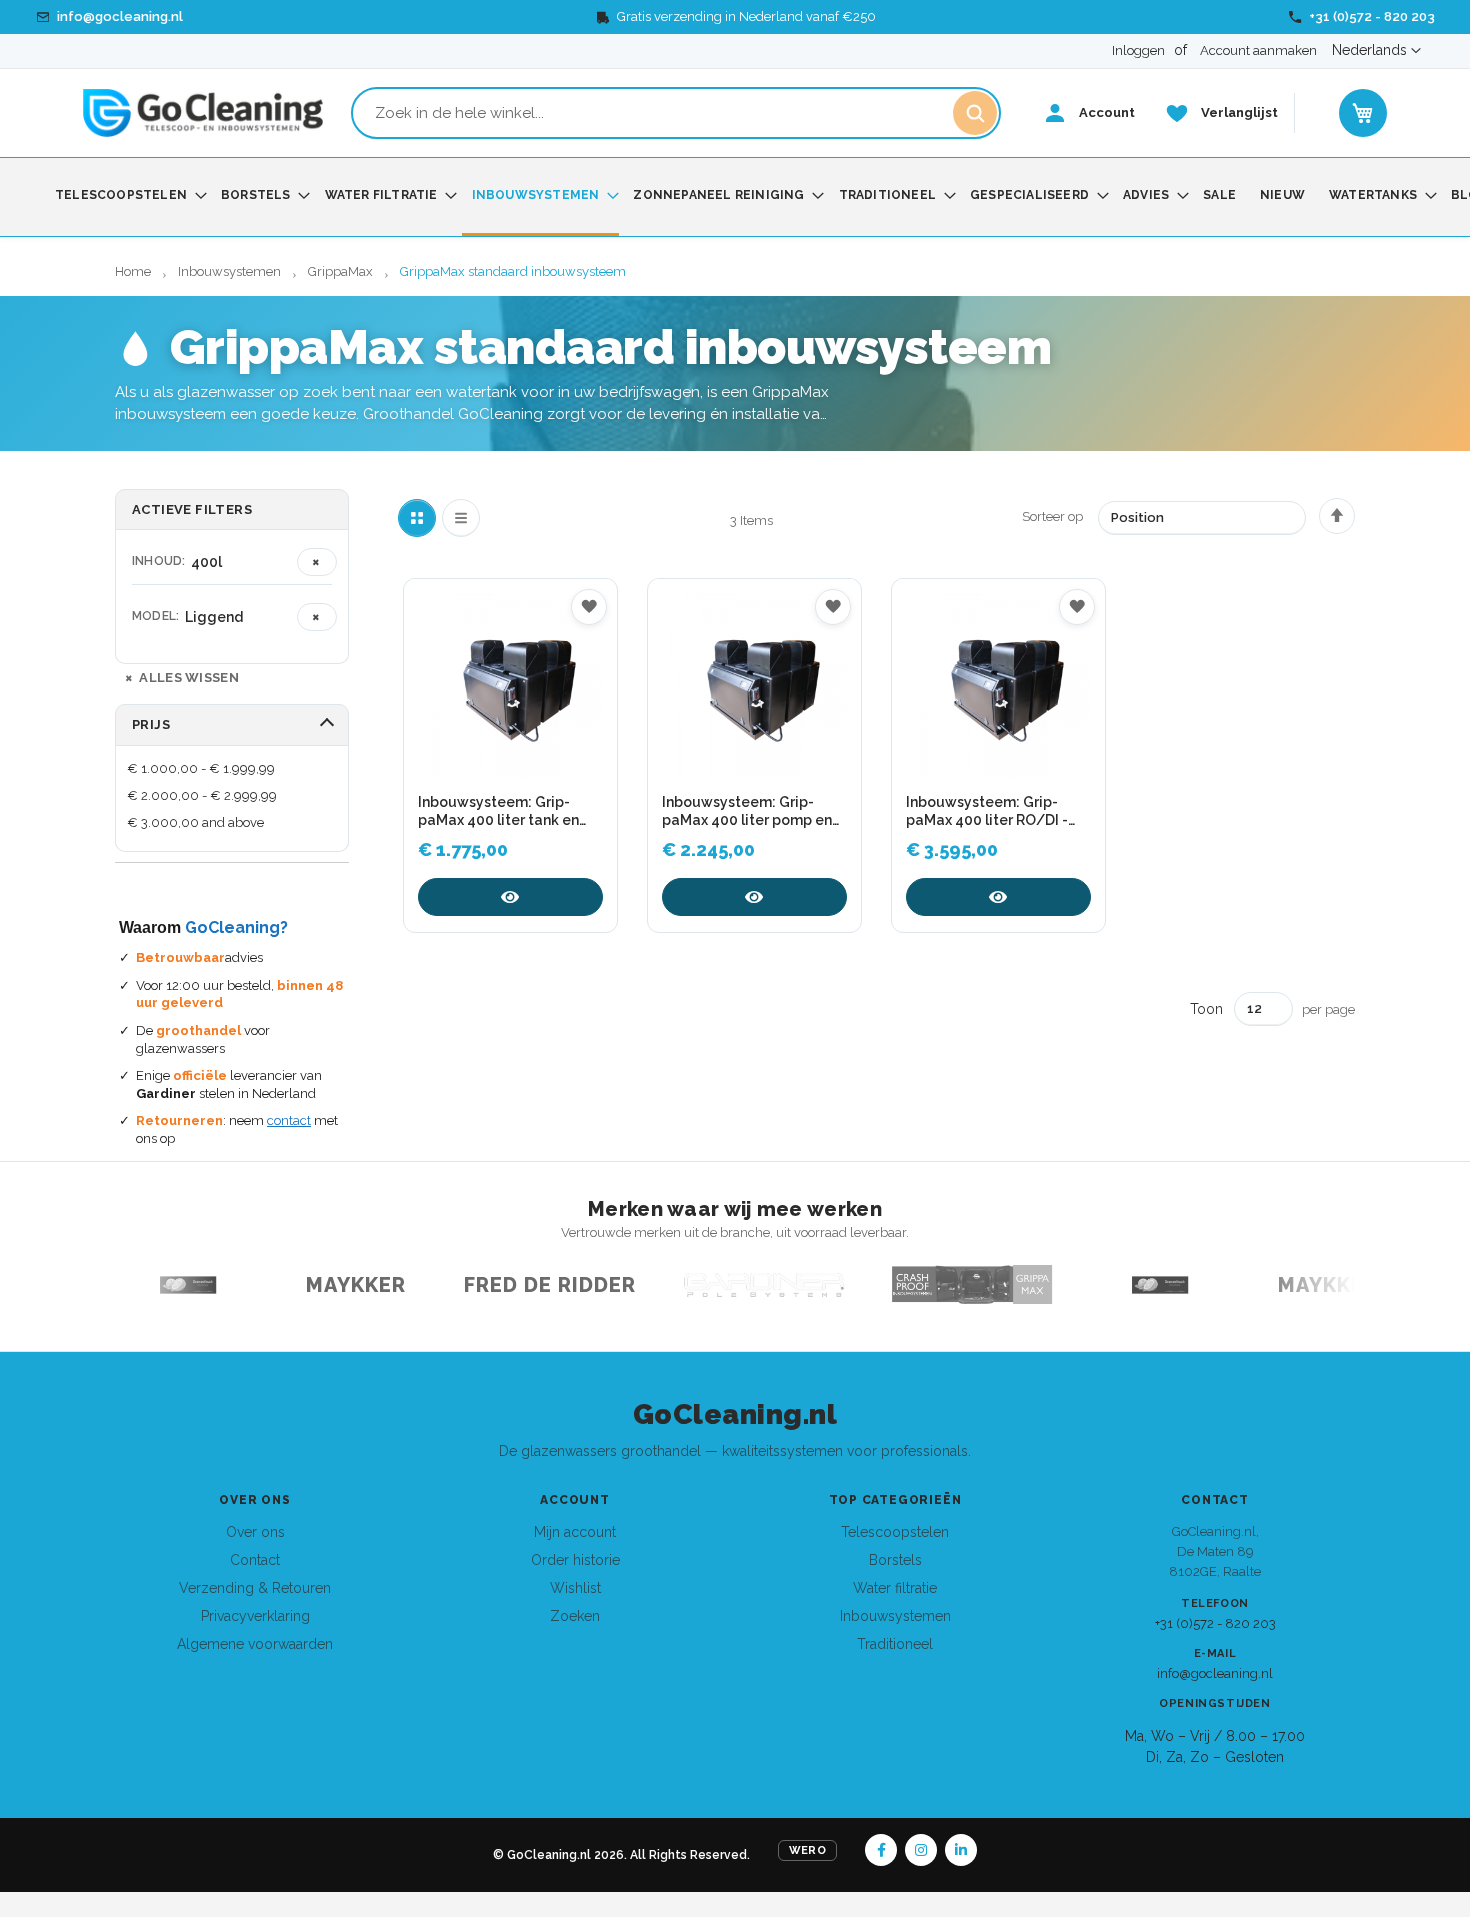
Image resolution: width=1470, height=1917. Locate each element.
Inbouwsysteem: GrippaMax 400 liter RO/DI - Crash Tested (987, 811)
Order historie (575, 1560)
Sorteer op (1052, 516)
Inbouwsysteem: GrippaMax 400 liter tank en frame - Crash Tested (498, 811)
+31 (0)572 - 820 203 (1215, 1623)
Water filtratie (895, 1588)
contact (289, 1120)
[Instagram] (921, 1850)
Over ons (255, 1532)
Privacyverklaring (255, 1616)
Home (134, 271)
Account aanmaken (1258, 50)
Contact (255, 1560)
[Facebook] (881, 1850)
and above (195, 822)
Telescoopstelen (895, 1532)
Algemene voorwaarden (255, 1644)
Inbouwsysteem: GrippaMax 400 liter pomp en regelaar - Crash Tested (747, 811)
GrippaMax (342, 271)
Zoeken (575, 1616)
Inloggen (1138, 50)
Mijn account (575, 1532)
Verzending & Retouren (255, 1588)
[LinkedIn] (961, 1850)
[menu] (735, 197)
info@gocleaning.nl (1215, 1673)
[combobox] (676, 113)
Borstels (895, 1560)
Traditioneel (895, 1644)
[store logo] (203, 113)
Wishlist (575, 1588)
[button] (1376, 51)
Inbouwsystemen (231, 271)
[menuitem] (126, 195)
